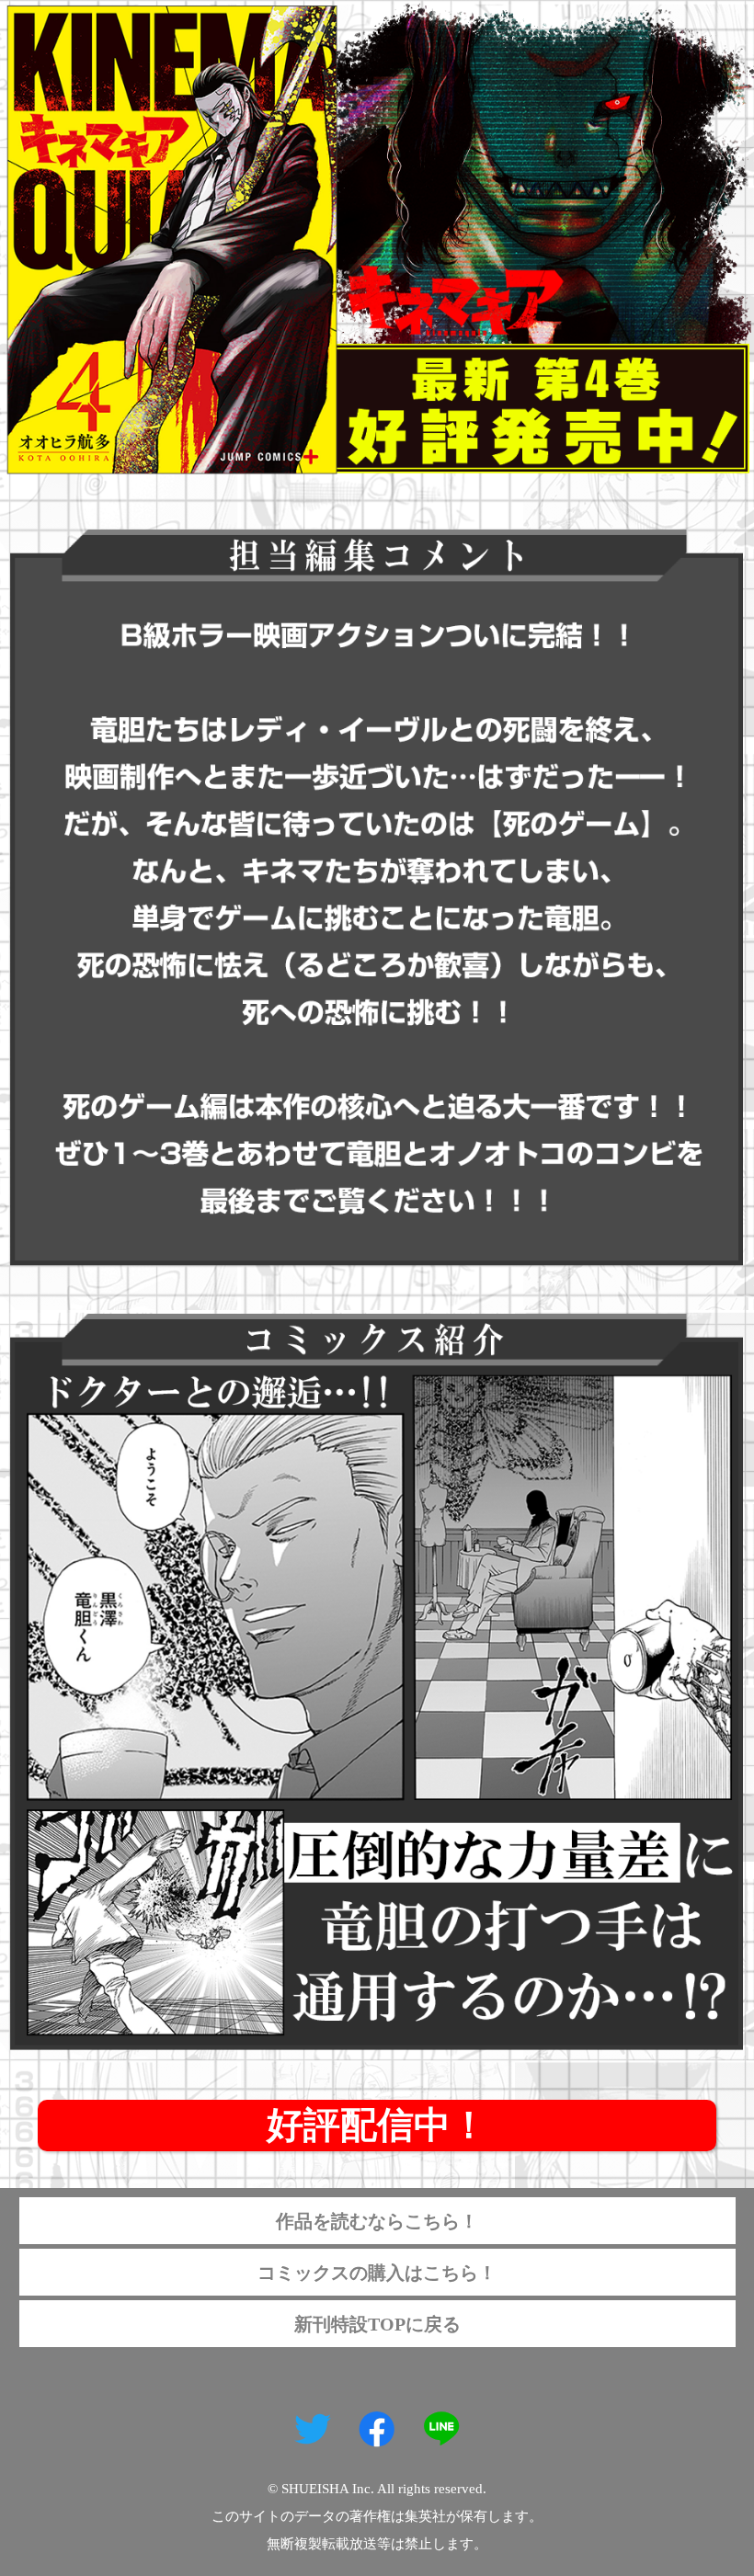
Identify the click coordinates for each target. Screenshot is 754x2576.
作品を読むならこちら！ (377, 2221)
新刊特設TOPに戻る (377, 2324)
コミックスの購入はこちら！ (377, 2273)
